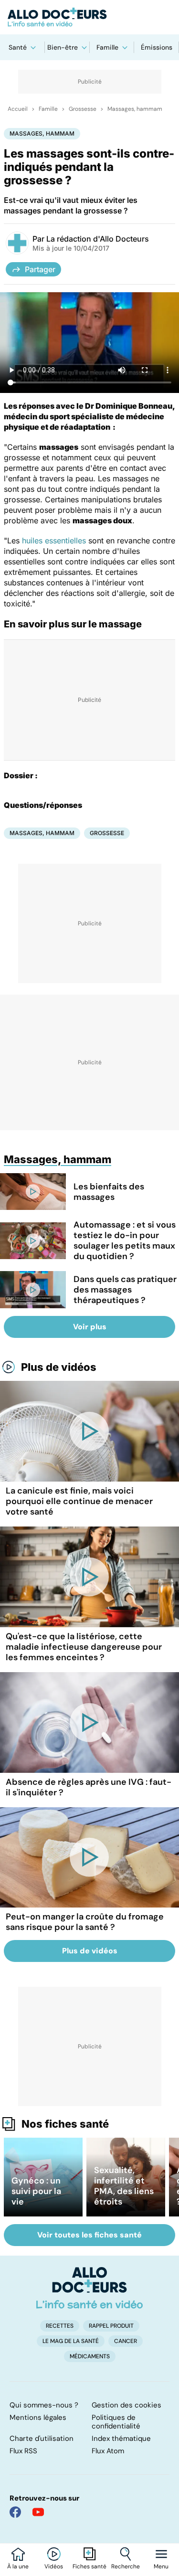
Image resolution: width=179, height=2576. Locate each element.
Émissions (157, 47)
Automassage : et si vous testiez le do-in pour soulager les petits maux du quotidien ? (125, 1240)
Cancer (126, 2341)
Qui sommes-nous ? (44, 2405)
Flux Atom (108, 2451)
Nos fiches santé (65, 2124)
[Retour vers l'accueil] (89, 17)
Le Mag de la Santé (71, 2341)
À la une (18, 2566)
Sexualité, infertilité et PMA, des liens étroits (124, 2186)
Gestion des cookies (126, 2405)
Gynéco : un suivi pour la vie (36, 2191)
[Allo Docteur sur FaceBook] (15, 2512)
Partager (40, 269)
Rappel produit (111, 2326)
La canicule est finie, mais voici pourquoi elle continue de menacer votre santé (79, 1501)
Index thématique (121, 2438)
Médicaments (90, 2356)
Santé (18, 47)
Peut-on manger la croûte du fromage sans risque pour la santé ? (85, 1922)
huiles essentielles (54, 541)
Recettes (60, 2326)
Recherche (126, 2566)
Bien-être (63, 47)
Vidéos (54, 2566)
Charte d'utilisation (42, 2438)
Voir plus (90, 1327)
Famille (107, 47)
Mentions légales (38, 2417)
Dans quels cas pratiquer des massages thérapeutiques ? (125, 1290)
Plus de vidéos (59, 1367)
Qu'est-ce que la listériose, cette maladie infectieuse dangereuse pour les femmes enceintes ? (84, 1647)
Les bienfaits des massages (109, 1192)
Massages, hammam (135, 109)
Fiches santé (89, 2566)
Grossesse (83, 109)
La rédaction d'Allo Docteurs (98, 239)
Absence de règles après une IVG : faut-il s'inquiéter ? (89, 1787)
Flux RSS (23, 2451)
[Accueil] (89, 2288)
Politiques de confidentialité (116, 2422)
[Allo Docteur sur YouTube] (38, 2512)
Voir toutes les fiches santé (89, 2235)
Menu (161, 2566)
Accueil (18, 109)
